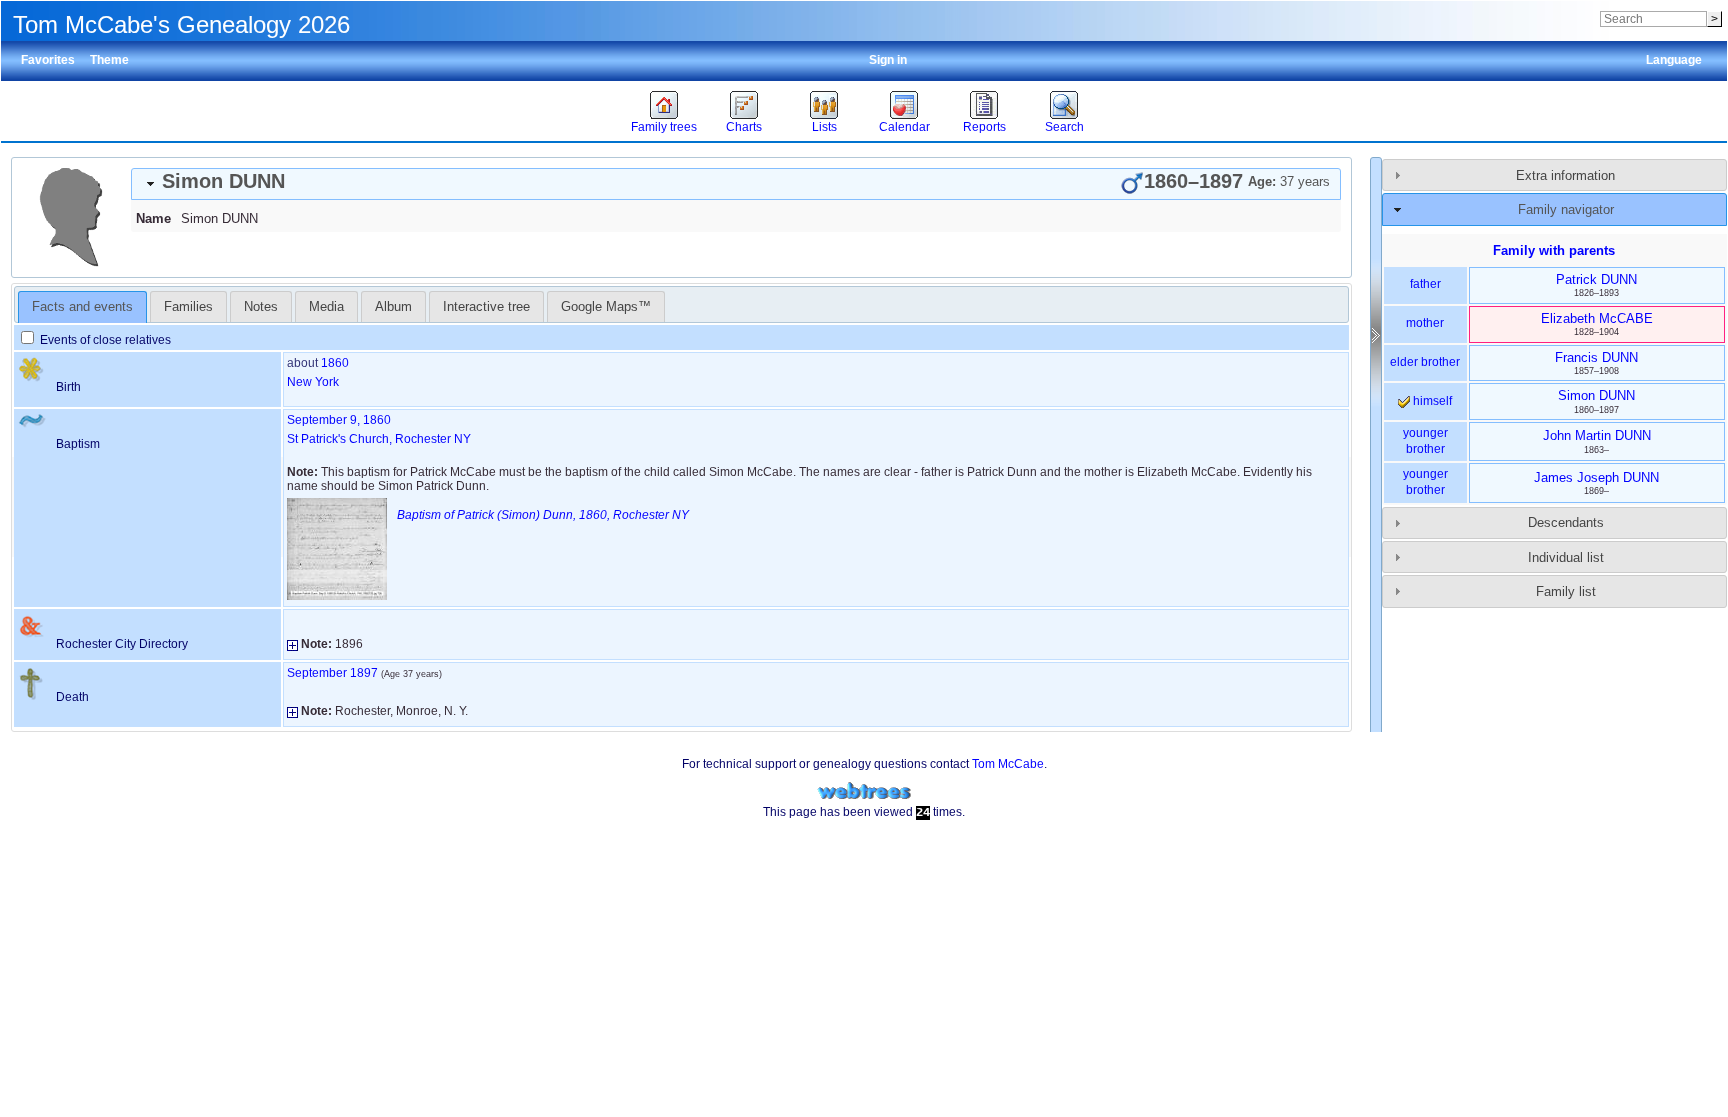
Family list (1566, 591)
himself (1431, 401)
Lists (824, 127)
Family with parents (1554, 250)
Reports (984, 127)
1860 (335, 363)
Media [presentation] (326, 306)
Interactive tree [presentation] (486, 306)
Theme (109, 60)
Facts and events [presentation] (82, 306)
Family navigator (1566, 209)
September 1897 (332, 673)
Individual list (1566, 557)
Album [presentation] (393, 306)
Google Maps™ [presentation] (606, 306)
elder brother (1425, 362)
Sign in (888, 60)
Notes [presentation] (261, 306)
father (1425, 284)
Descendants (1566, 522)
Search (1064, 127)
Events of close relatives (104, 340)
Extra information (1565, 175)
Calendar (904, 127)
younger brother (1425, 441)
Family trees (664, 127)
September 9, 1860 (339, 420)
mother (1425, 323)
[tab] (736, 184)
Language (1674, 60)
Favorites (48, 60)
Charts (744, 127)
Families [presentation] (188, 306)
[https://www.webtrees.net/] (864, 791)
